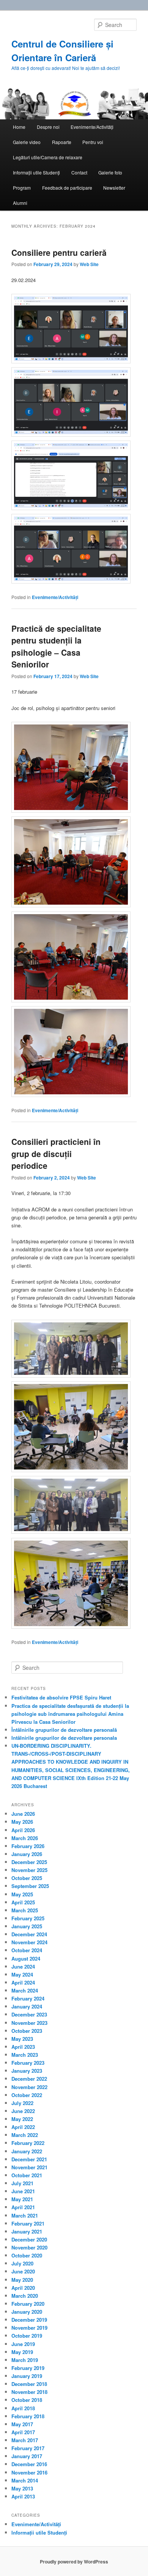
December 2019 (29, 2320)
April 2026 (23, 1830)
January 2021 (27, 2231)
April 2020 (23, 2288)
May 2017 (22, 2424)
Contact (79, 172)
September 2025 (30, 1886)
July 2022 (22, 2103)
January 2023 (27, 2071)
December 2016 (29, 2464)
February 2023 (28, 2063)
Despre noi (48, 127)
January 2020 (27, 2312)
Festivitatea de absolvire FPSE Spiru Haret (61, 1697)
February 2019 (28, 2368)
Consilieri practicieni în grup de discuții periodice (56, 1153)
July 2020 (22, 2263)
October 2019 (27, 2336)
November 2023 (29, 2023)
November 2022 (29, 2087)
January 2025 (27, 1926)
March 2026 (25, 1838)
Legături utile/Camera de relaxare (48, 157)
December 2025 (29, 1862)
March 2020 (25, 2296)
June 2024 (23, 1966)
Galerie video (27, 142)
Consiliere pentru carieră (59, 252)
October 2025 (27, 1878)
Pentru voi (93, 142)
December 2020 (29, 2239)
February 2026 (28, 1846)
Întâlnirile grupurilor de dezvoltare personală (64, 1730)
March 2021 (25, 2215)
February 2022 (28, 2143)
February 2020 (28, 2304)
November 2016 (29, 2472)
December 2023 (29, 2014)
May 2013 (22, 2488)
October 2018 (27, 2400)
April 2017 (23, 2432)
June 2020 (23, 2271)
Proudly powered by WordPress (74, 2562)
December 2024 (29, 1934)
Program (22, 188)
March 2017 (25, 2440)
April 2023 (23, 2047)
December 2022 (29, 2079)
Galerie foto (110, 172)
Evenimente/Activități (92, 127)
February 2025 (28, 1918)
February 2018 (28, 2416)
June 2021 (23, 2191)
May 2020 (22, 2280)
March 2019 (25, 2360)
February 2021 (28, 2223)
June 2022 (23, 2111)
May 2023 (22, 2039)
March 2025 (25, 1910)
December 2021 (29, 2159)
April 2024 (23, 1982)
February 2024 (28, 1998)
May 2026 (22, 1822)
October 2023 (27, 2031)
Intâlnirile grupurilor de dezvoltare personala (64, 1738)
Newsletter (114, 188)
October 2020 (27, 2255)
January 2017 (27, 2456)
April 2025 (23, 1902)
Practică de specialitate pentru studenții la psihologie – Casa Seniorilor (56, 646)
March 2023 (25, 2055)
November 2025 (29, 1870)
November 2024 (29, 1942)
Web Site (89, 264)
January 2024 (27, 2006)
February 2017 (28, 2448)
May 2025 (22, 1894)
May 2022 (22, 2119)
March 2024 (25, 1990)
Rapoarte (62, 142)
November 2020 (29, 2247)
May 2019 (22, 2352)
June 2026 (23, 1814)
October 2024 (27, 1950)
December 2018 (29, 2384)
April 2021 (23, 2207)
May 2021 (22, 2199)
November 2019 (29, 2328)
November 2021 (29, 2167)
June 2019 (23, 2344)
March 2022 (25, 2135)
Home (19, 127)
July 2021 (22, 2183)
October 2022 (27, 2095)
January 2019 (27, 2376)
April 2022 (23, 2127)
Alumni (20, 203)
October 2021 (27, 2175)
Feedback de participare (67, 188)
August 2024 (26, 1959)
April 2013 (23, 2496)
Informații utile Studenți (36, 172)
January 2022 (27, 2151)
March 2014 (25, 2480)
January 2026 (27, 1854)
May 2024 (22, 1974)
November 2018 (29, 2392)
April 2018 (23, 2408)
